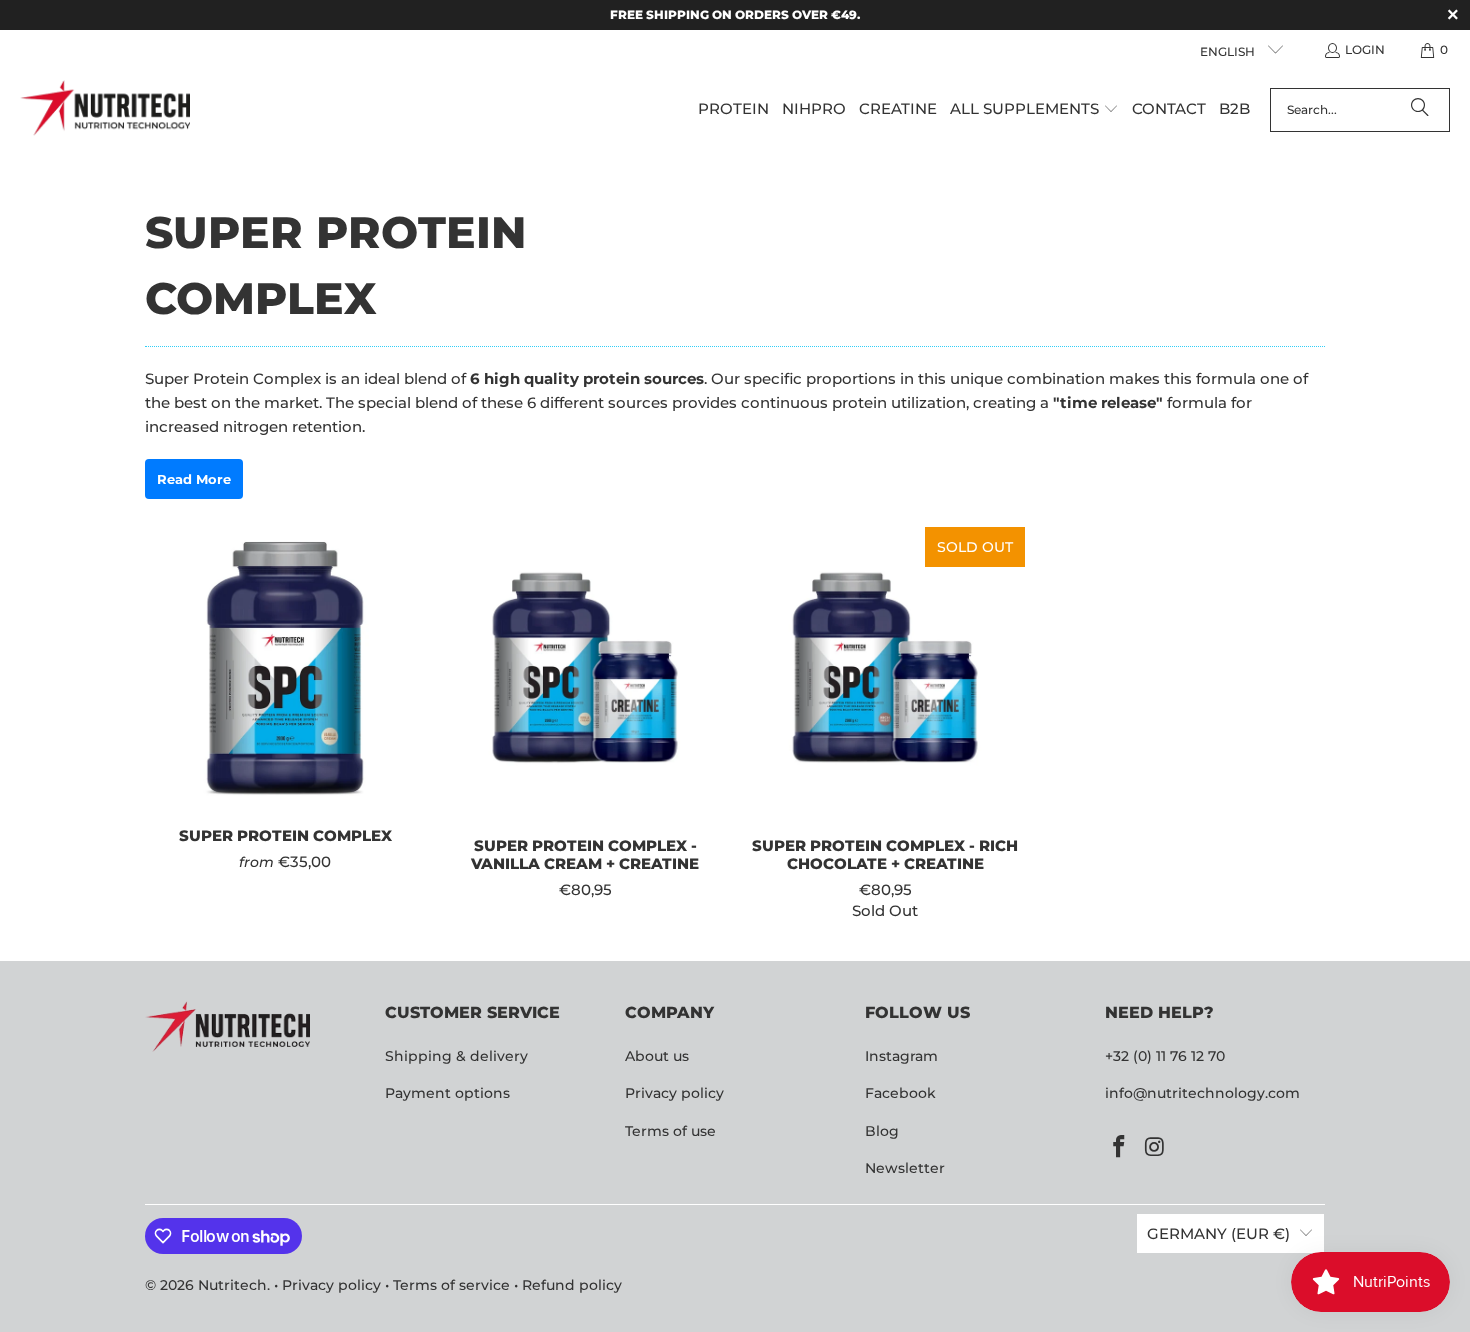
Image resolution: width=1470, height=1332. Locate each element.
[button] (1034, 110)
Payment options (447, 1093)
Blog (882, 1131)
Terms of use (670, 1131)
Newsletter (905, 1168)
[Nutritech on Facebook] (1120, 1148)
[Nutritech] (105, 109)
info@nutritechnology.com (1202, 1093)
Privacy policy (674, 1093)
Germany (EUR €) (1218, 1233)
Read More (194, 479)
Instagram (901, 1056)
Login (1365, 49)
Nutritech (232, 1285)
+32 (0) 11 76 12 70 (1165, 1056)
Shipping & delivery (456, 1056)
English (1229, 51)
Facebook (900, 1093)
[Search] (1420, 110)
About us (657, 1056)
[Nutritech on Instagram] (1156, 1148)
